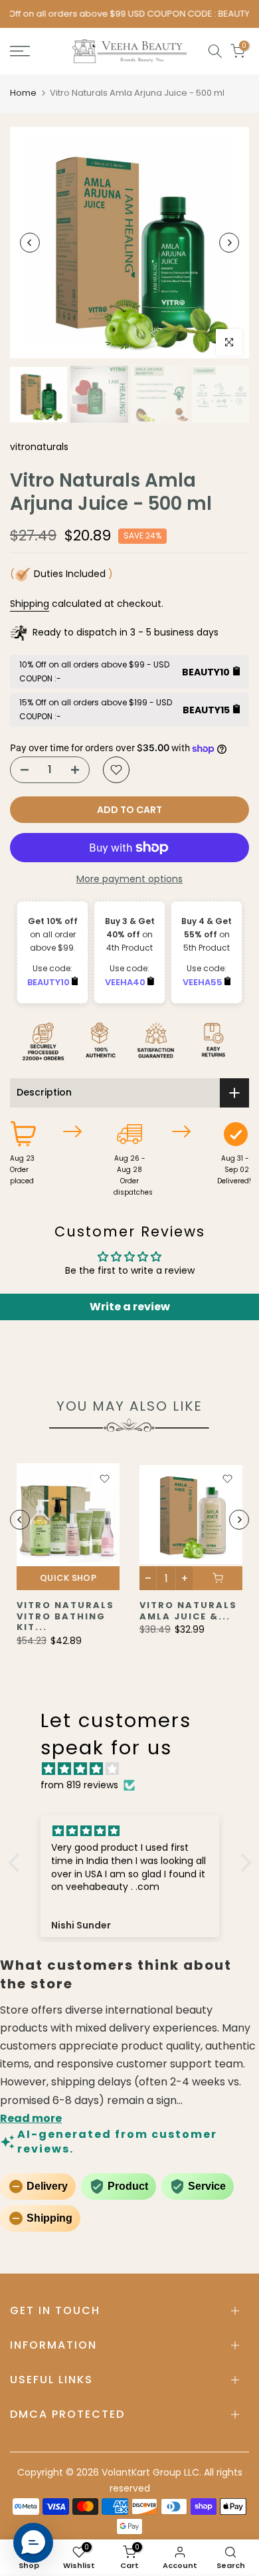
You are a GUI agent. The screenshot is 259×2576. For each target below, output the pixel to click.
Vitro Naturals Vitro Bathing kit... (65, 1616)
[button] (17, 1863)
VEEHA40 (126, 982)
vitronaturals (39, 447)
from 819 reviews (79, 1785)
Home (23, 93)
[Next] (229, 243)
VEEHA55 (204, 982)
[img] (136, 1769)
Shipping (30, 604)
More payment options (129, 879)
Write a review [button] (130, 1307)
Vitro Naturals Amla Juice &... (188, 1611)
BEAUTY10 (49, 982)
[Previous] (30, 243)
